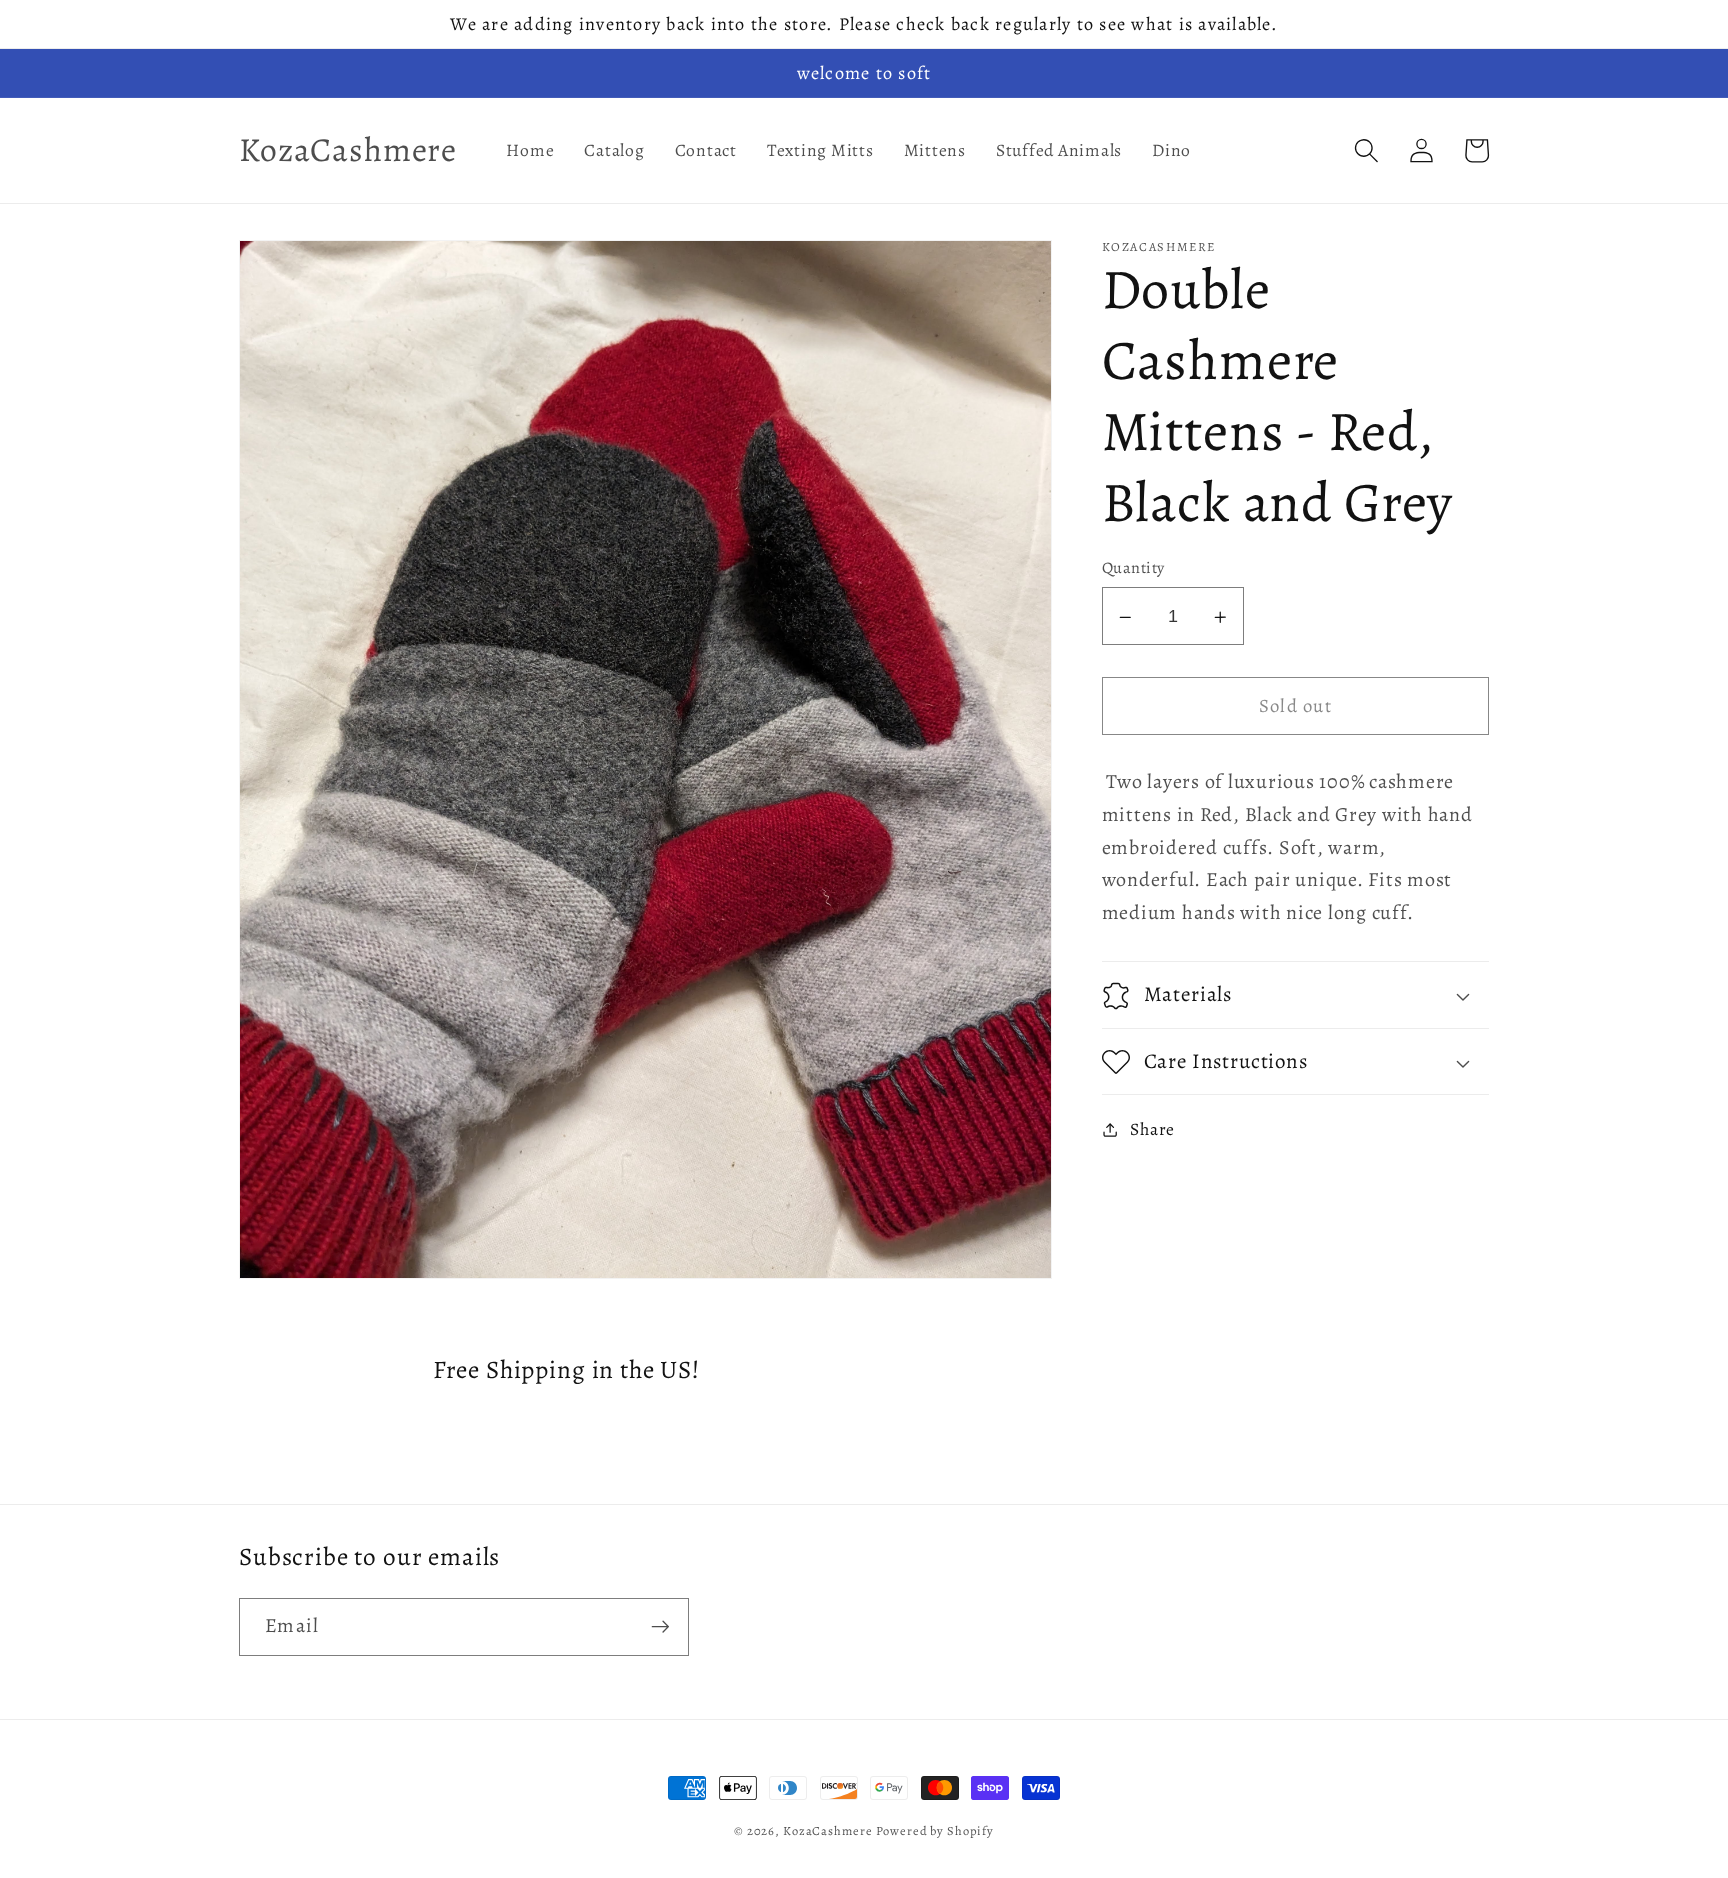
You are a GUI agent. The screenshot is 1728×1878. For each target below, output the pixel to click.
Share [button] (1152, 1129)
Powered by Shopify (935, 1830)
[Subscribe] (660, 1627)
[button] (1366, 150)
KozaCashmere (828, 1830)
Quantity (1133, 568)
